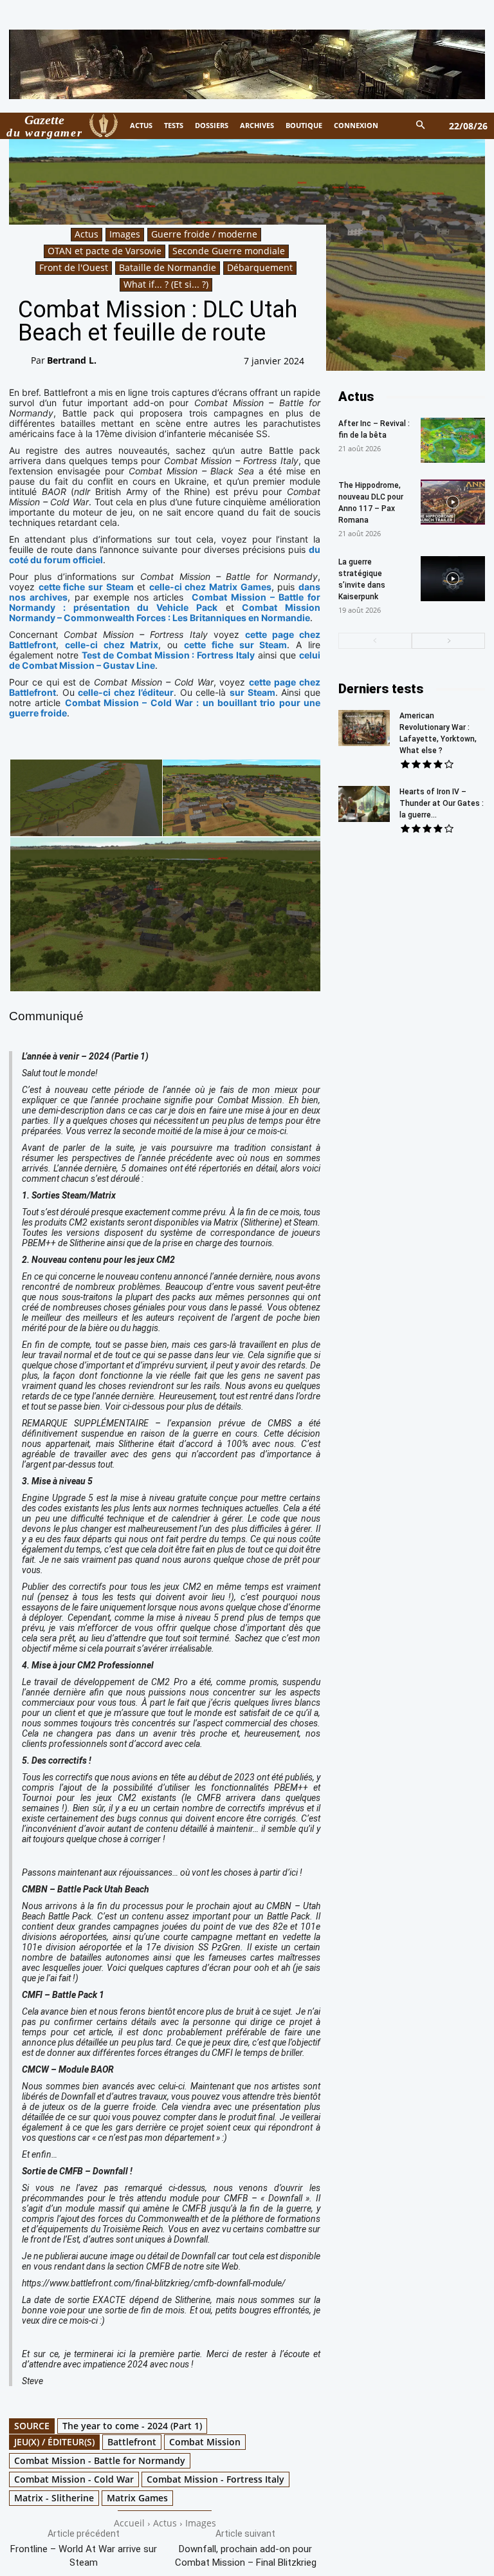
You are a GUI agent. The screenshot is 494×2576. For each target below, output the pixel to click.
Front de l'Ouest (74, 267)
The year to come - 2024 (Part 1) (132, 2426)
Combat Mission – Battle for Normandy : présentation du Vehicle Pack (165, 602)
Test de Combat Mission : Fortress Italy (168, 655)
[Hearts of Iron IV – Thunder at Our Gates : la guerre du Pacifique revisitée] (364, 804)
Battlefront (132, 2442)
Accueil (129, 2523)
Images (125, 234)
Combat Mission (205, 2442)
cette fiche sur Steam (86, 587)
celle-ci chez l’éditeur (125, 692)
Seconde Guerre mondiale (229, 251)
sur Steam (252, 692)
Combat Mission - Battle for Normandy (100, 2460)
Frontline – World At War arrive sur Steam (84, 2556)
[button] (421, 126)
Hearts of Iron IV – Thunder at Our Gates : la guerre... (442, 803)
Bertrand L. (72, 360)
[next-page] (448, 641)
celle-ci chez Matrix (112, 645)
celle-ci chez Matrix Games (210, 587)
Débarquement (260, 267)
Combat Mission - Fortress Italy (215, 2479)
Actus (87, 234)
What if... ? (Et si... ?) (166, 284)
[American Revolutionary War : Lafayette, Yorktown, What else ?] (364, 728)
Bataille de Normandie (168, 267)
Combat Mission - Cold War (74, 2479)
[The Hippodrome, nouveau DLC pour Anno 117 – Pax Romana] (453, 502)
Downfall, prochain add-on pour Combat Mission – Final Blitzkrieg (246, 2556)
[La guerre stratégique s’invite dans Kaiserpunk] (453, 579)
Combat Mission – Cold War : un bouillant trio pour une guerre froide (165, 708)
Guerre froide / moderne (204, 234)
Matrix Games (137, 2498)
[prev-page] (375, 641)
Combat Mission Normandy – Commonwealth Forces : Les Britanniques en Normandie (165, 612)
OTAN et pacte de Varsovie (105, 251)
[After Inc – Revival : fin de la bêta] (453, 440)
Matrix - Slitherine (54, 2498)
